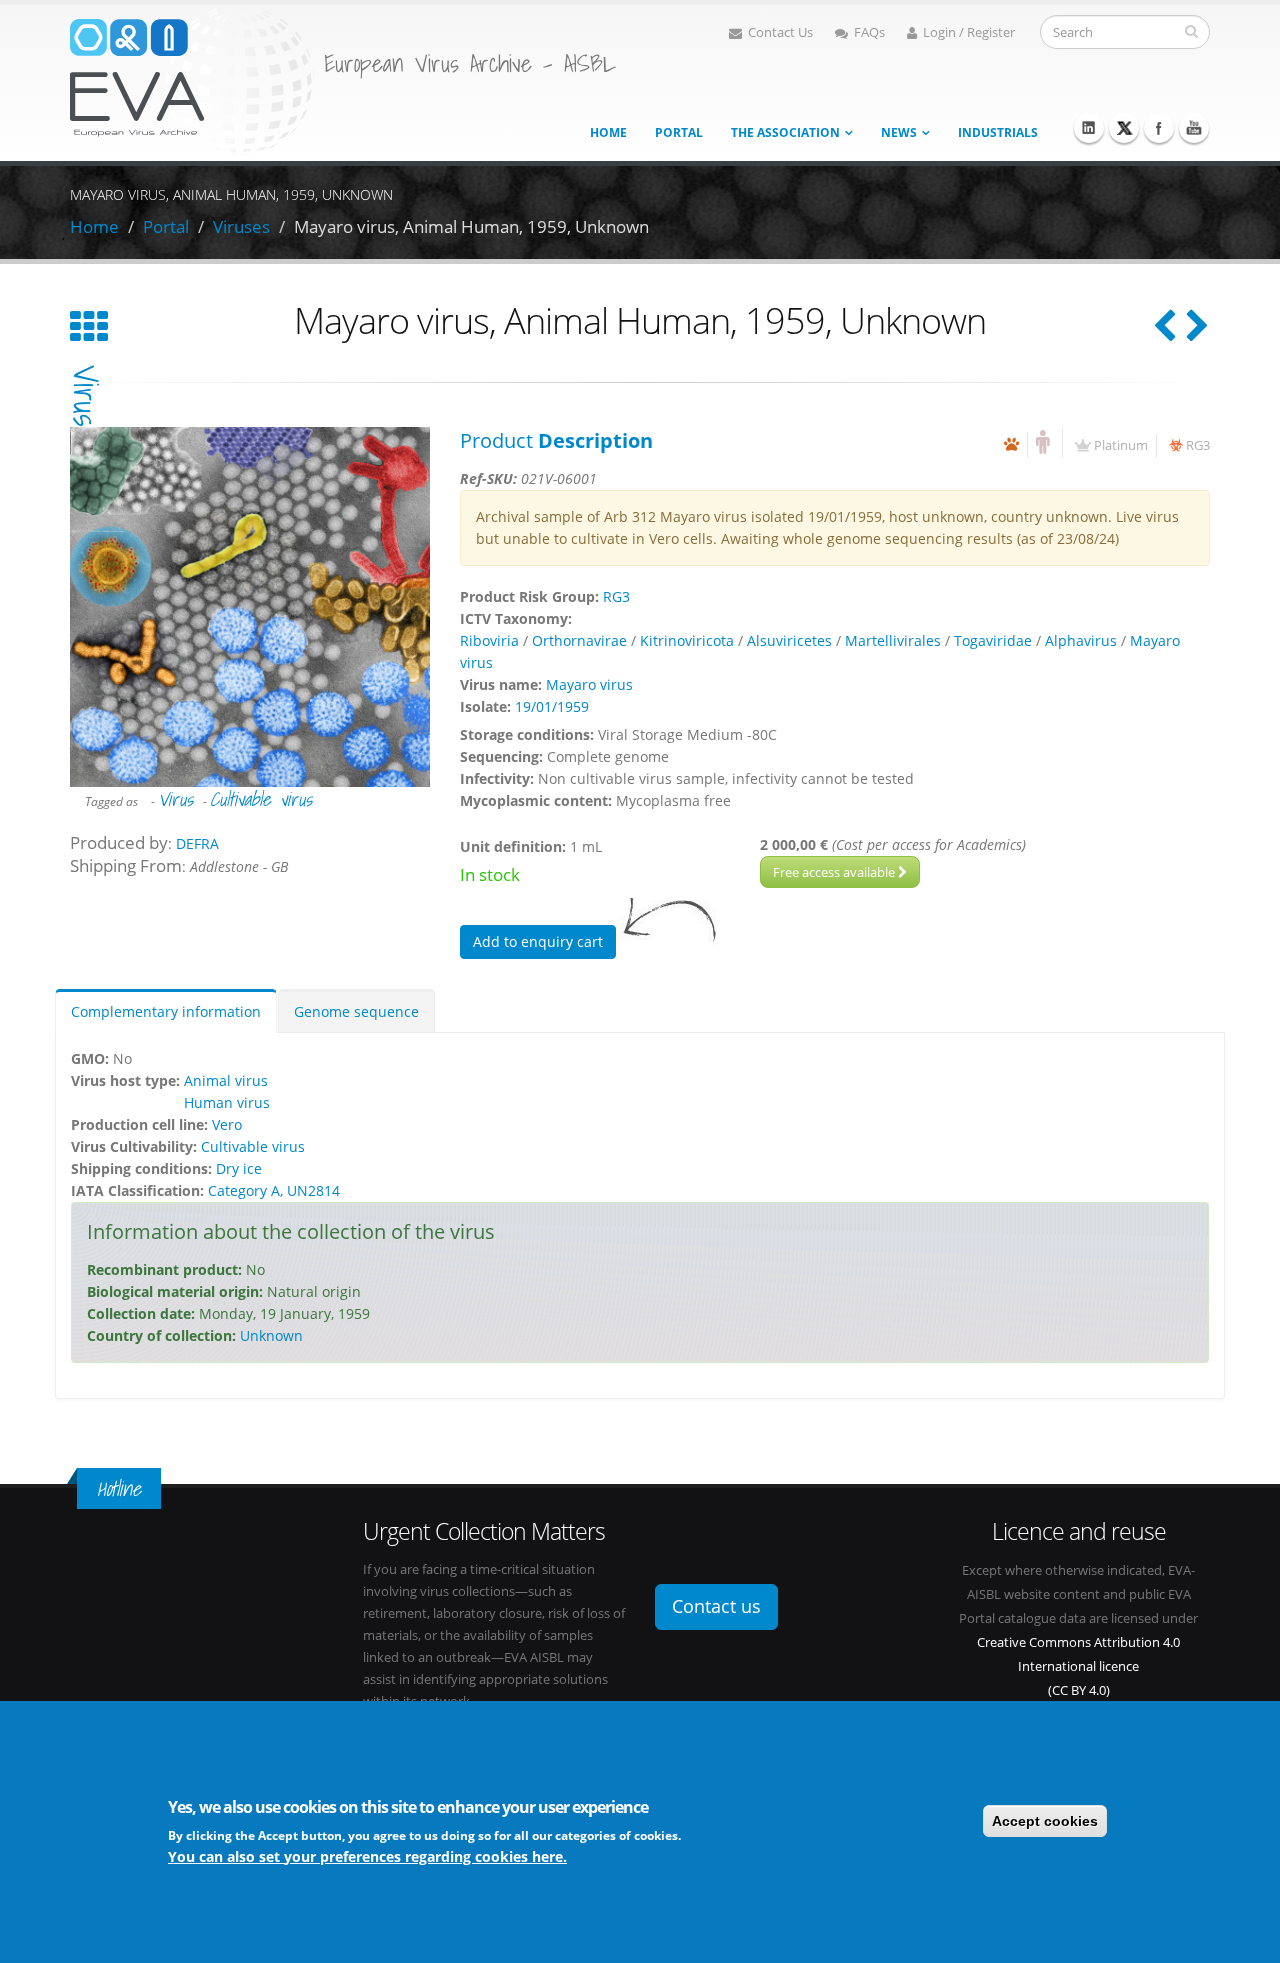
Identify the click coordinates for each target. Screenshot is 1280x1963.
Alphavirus (1081, 640)
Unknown (271, 1335)
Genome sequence (356, 1011)
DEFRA (197, 843)
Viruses (241, 226)
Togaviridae (993, 640)
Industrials (998, 132)
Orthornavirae (579, 640)
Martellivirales (893, 640)
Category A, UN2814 (274, 1190)
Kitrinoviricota (687, 640)
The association (785, 132)
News (899, 132)
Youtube (1194, 128)
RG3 (1198, 445)
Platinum (1121, 445)
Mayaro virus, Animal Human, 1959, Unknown (471, 226)
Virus (175, 799)
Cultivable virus (261, 799)
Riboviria (489, 640)
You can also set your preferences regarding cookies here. (367, 1855)
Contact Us (780, 32)
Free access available (835, 872)
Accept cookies (1045, 1821)
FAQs (869, 32)
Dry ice (239, 1168)
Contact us (716, 1606)
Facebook (1159, 128)
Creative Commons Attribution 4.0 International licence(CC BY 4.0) (1078, 1666)
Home (608, 132)
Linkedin (1089, 128)
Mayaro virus (589, 684)
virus (86, 395)
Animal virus (226, 1080)
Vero (227, 1124)
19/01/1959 (552, 706)
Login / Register (969, 32)
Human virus (227, 1102)
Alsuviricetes (789, 640)
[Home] (192, 78)
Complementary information (166, 1011)
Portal (679, 132)
